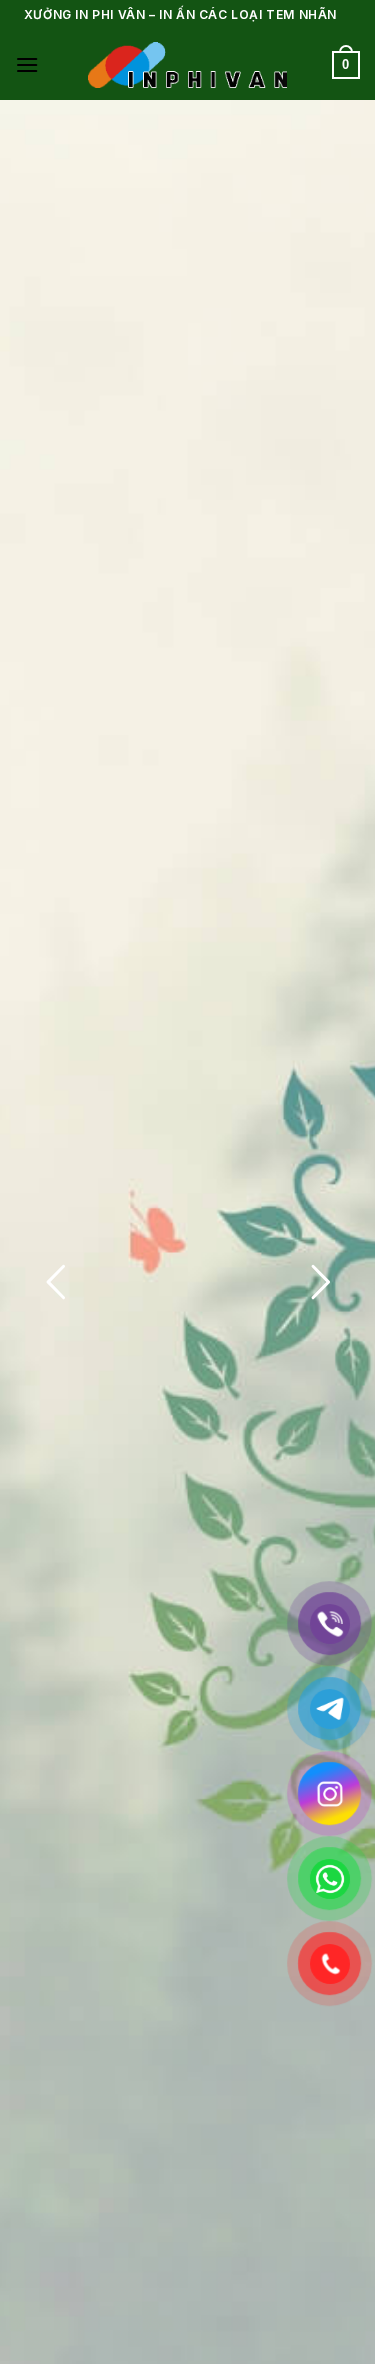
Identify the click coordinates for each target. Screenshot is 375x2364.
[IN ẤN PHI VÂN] (188, 64)
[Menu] (27, 64)
